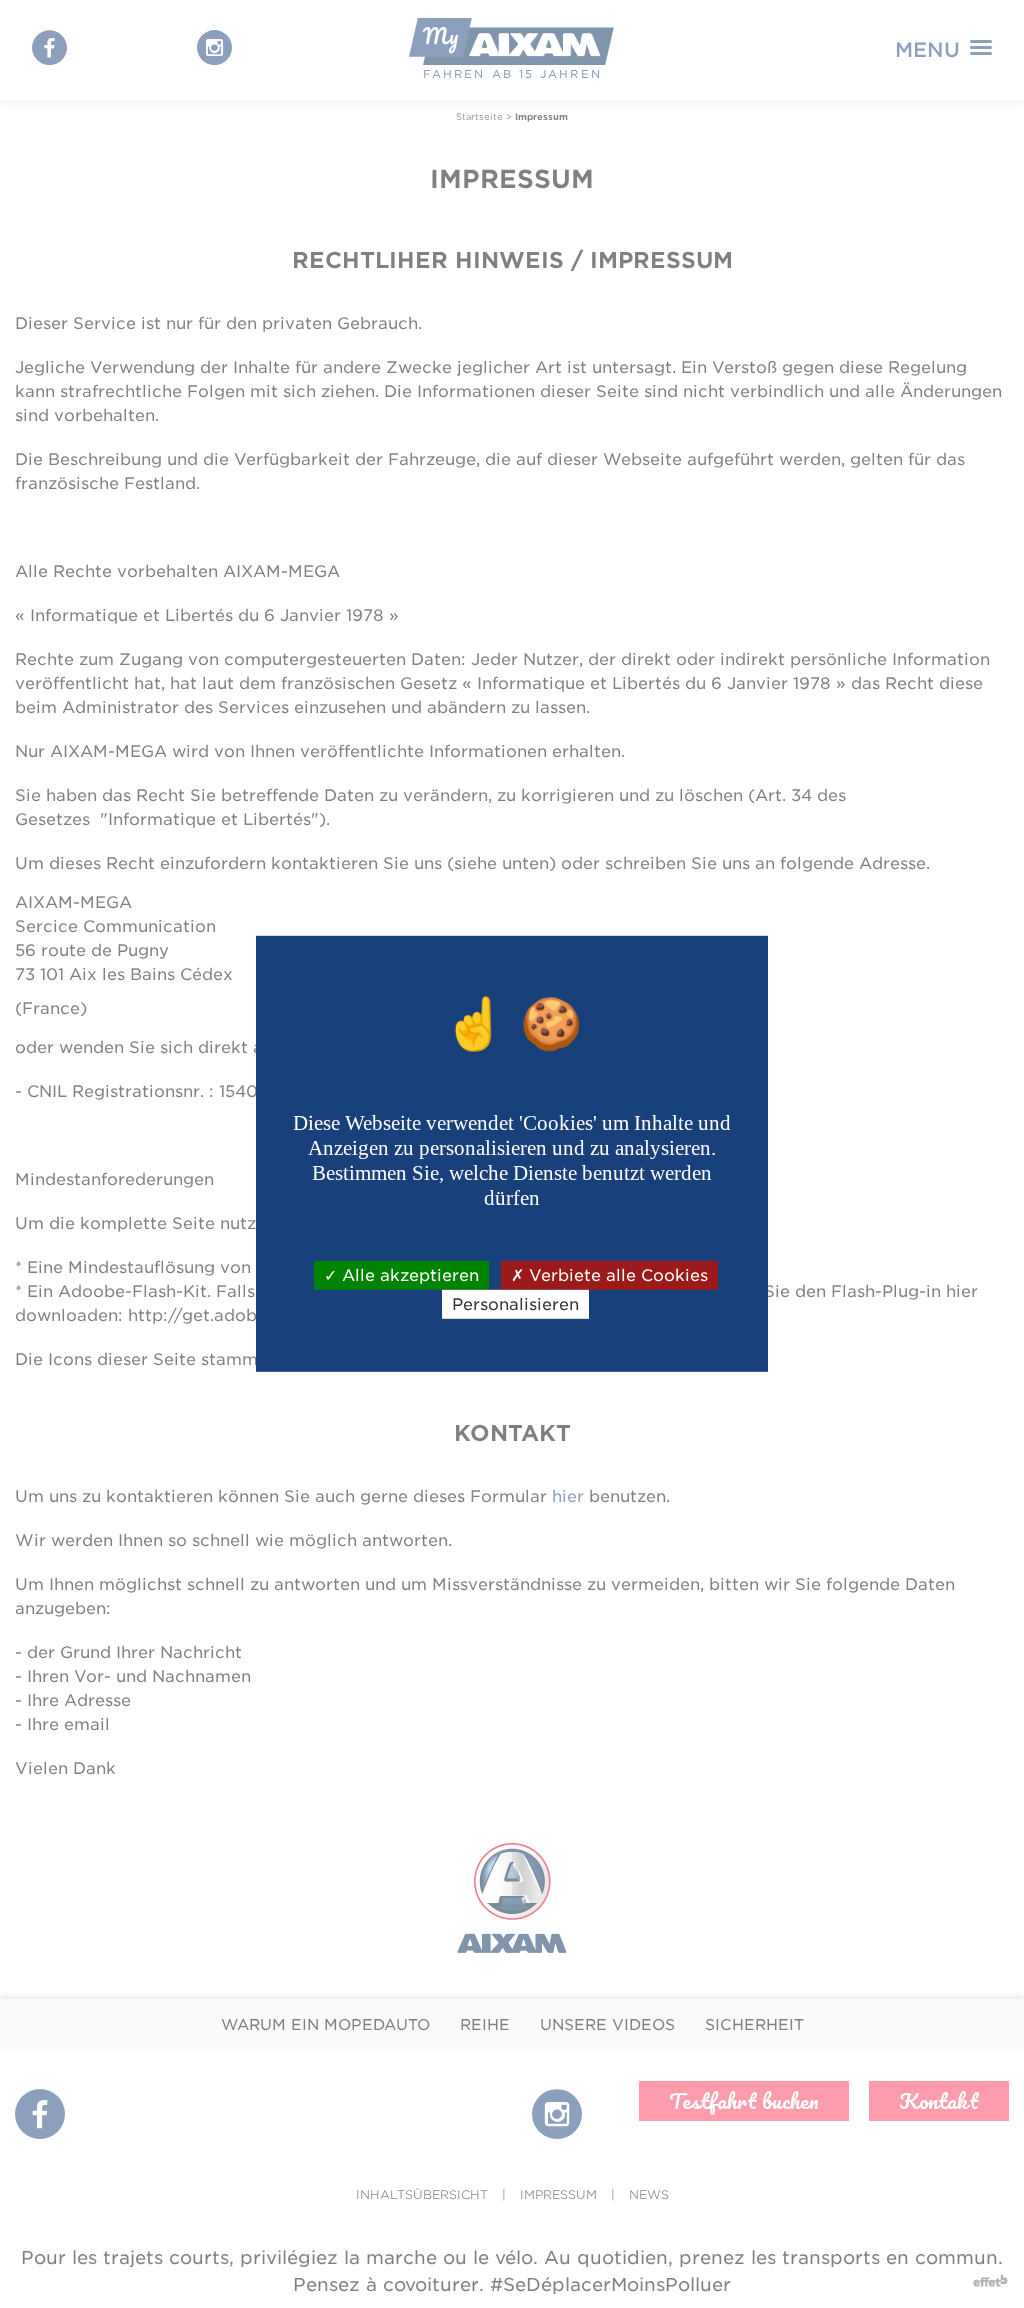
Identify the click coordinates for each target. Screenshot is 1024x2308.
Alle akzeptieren (408, 1275)
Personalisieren (515, 1304)
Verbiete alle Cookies (616, 1275)
